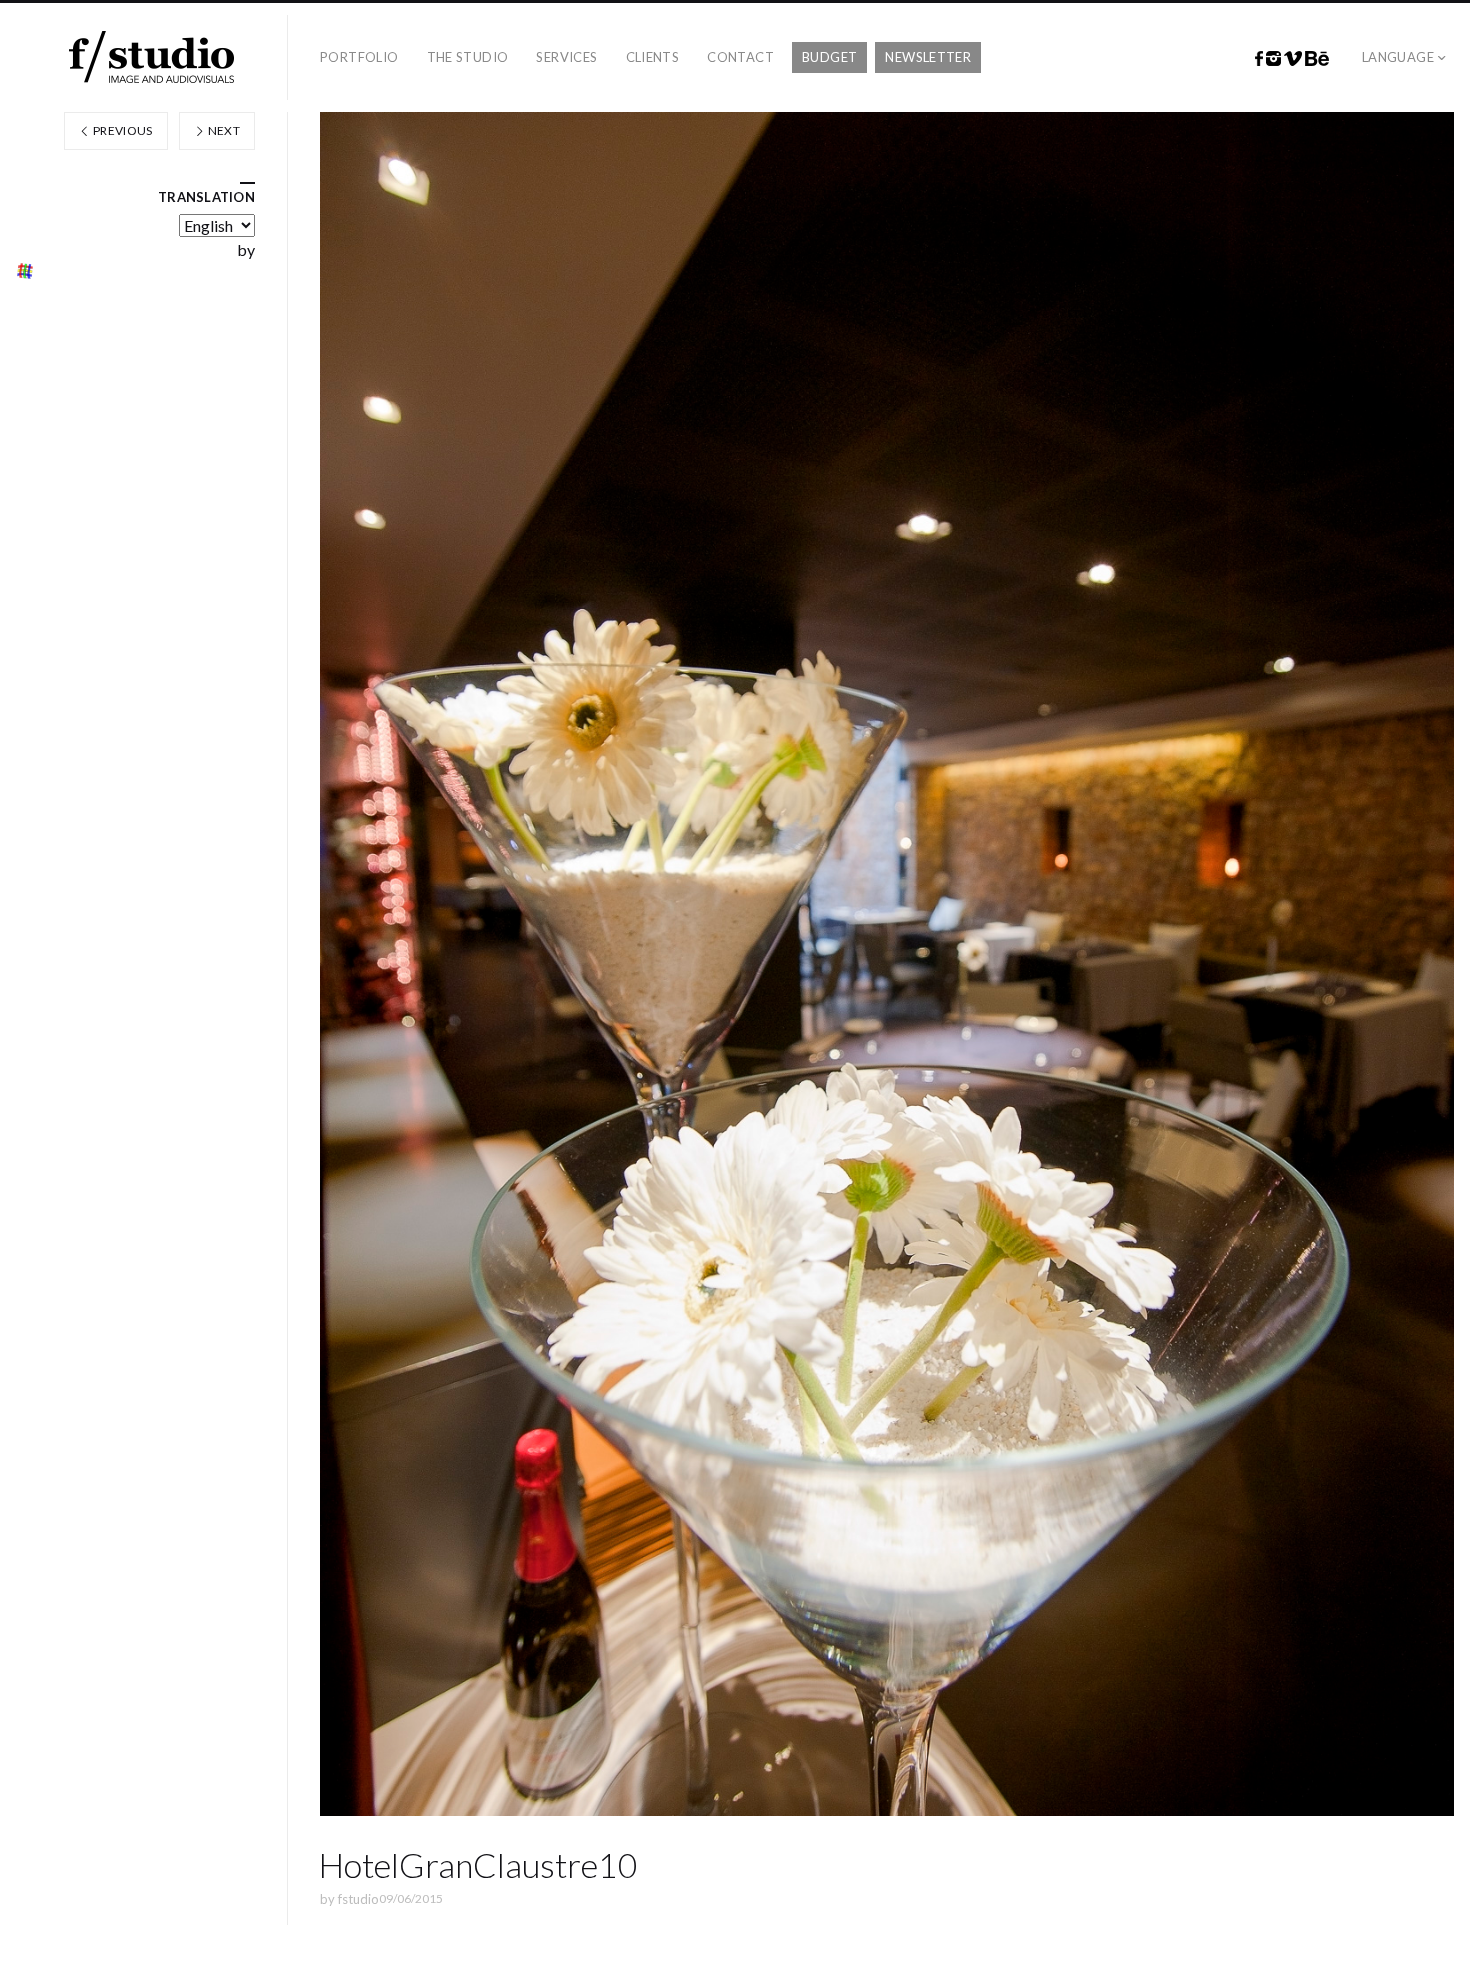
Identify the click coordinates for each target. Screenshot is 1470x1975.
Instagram (1273, 59)
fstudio (358, 1899)
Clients (653, 57)
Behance (1317, 59)
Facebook (1259, 59)
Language (1398, 57)
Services (566, 57)
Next (222, 130)
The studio (468, 57)
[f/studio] (151, 57)
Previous (122, 130)
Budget (829, 57)
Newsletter (928, 57)
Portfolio (359, 57)
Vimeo (1293, 59)
